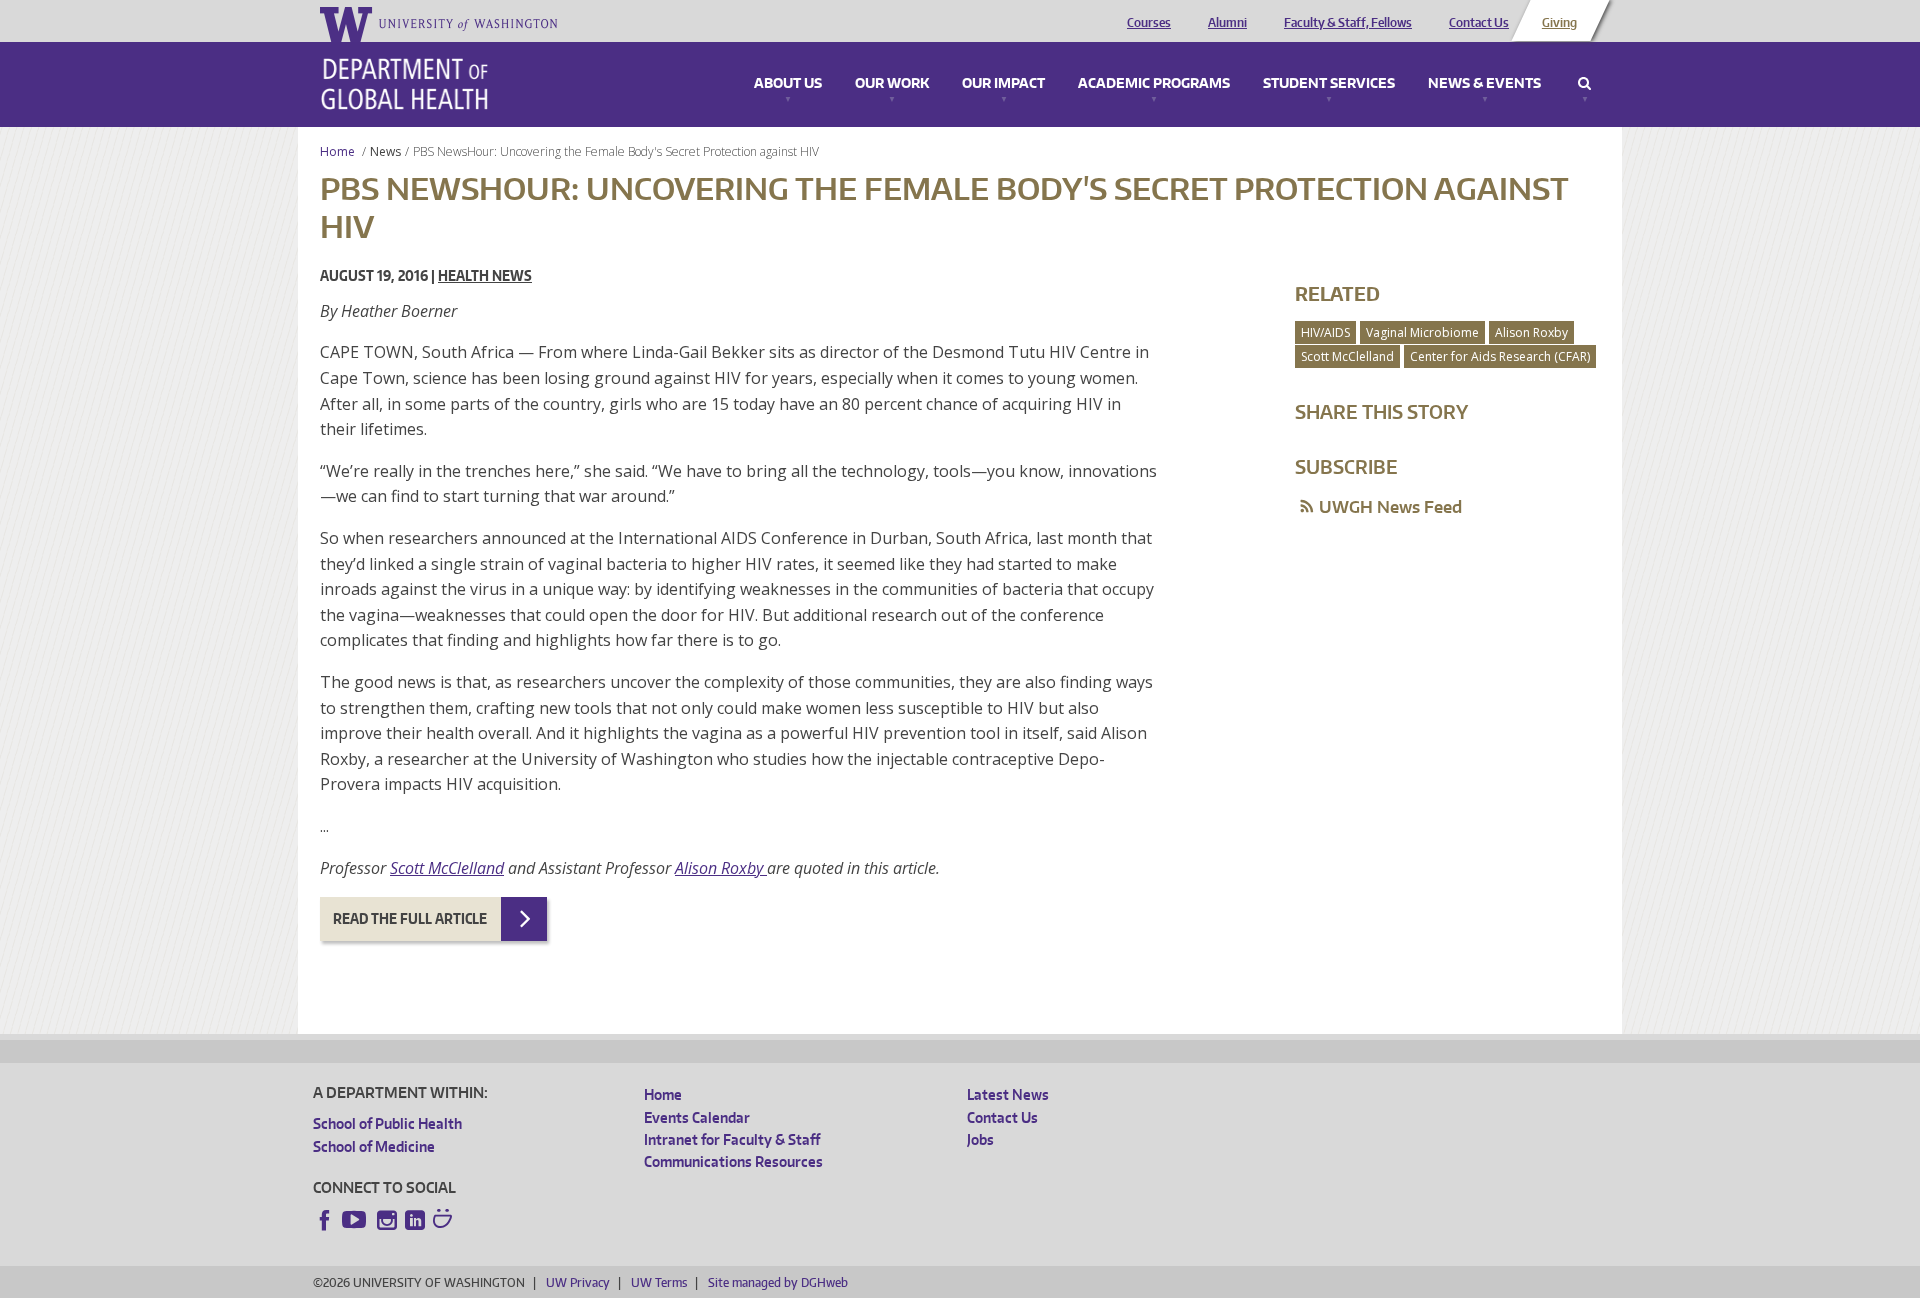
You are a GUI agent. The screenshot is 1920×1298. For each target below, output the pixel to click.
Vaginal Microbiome (1422, 332)
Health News (485, 275)
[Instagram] (387, 1220)
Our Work (892, 84)
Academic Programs (1154, 84)
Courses (1149, 23)
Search (1584, 84)
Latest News (1008, 1094)
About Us (788, 84)
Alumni (1227, 23)
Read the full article (410, 918)
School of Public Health (387, 1123)
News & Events (1484, 84)
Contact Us (1479, 23)
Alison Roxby (721, 868)
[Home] (404, 84)
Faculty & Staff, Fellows (1348, 23)
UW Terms (659, 1282)
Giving (1559, 23)
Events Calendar (697, 1117)
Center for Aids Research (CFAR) (1500, 356)
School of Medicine (374, 1146)
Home (337, 151)
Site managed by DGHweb (778, 1282)
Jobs (980, 1139)
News (385, 151)
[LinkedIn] (415, 1220)
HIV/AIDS (1325, 332)
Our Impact (1003, 84)
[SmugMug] (445, 1221)
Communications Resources (733, 1161)
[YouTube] (356, 1220)
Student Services (1329, 84)
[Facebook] (325, 1220)
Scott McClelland (447, 868)
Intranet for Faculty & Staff (732, 1139)
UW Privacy (578, 1282)
